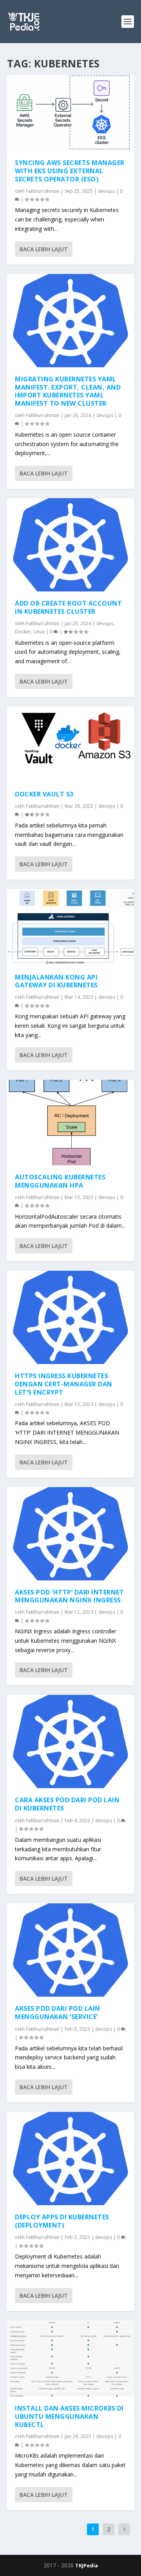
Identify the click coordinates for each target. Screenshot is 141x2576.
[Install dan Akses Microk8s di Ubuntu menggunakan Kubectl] (70, 2358)
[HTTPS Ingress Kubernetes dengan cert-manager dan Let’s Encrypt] (70, 1317)
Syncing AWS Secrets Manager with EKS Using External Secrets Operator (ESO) (70, 171)
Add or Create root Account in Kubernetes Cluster (68, 607)
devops (106, 191)
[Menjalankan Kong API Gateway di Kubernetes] (70, 927)
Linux (39, 632)
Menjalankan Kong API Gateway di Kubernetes (56, 981)
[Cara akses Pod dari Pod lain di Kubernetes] (70, 1742)
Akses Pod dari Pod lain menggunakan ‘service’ (58, 2013)
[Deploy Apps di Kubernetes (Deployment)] (70, 2159)
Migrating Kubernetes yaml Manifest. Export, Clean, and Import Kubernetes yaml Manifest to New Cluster (68, 391)
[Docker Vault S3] (70, 744)
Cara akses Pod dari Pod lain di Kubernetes (67, 1804)
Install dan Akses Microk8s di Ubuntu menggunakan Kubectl (69, 2416)
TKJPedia (87, 2565)
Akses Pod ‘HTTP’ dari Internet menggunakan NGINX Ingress (69, 1596)
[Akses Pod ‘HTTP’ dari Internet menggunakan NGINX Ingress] (70, 1534)
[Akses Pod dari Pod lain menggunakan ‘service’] (70, 1950)
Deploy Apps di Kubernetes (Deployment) (62, 2221)
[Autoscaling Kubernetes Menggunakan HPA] (70, 1123)
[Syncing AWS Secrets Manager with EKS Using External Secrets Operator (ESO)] (70, 113)
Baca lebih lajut (44, 249)
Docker (23, 632)
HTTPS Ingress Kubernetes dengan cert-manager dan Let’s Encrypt (64, 1384)
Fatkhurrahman (43, 191)
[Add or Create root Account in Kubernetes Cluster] (70, 545)
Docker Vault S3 (44, 794)
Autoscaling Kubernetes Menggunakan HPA (60, 1181)
